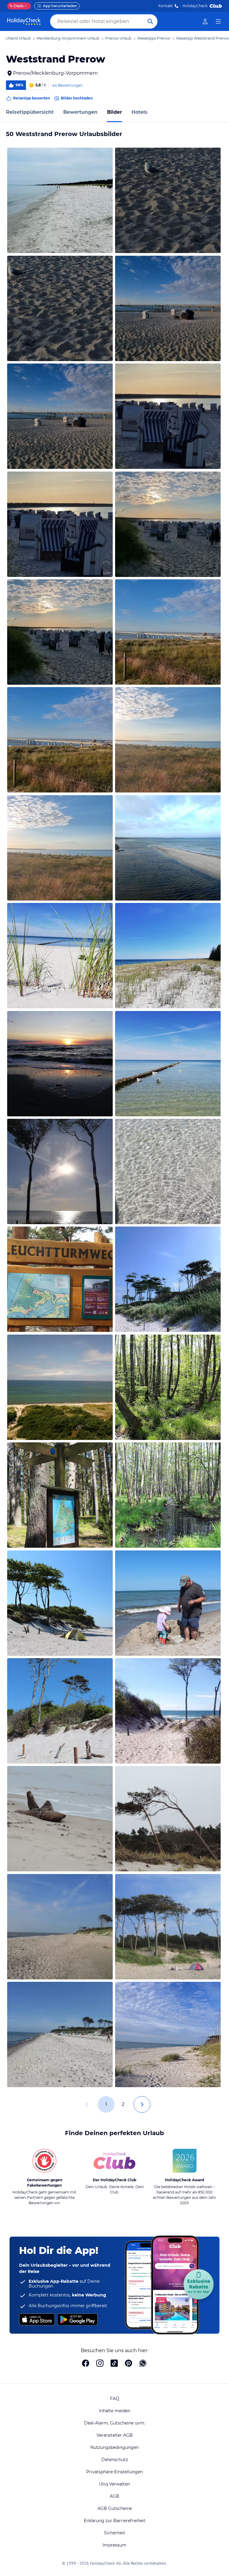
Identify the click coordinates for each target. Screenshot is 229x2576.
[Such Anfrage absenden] (150, 21)
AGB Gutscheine (115, 2508)
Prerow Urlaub (118, 38)
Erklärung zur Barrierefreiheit (115, 2521)
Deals (17, 6)
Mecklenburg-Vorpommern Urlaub (68, 38)
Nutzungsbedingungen (114, 2447)
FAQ (115, 2399)
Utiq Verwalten (114, 2484)
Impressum (114, 2545)
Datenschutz (115, 2460)
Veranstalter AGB (115, 2435)
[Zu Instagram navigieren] (100, 2364)
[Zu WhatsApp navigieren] (143, 2364)
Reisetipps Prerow (154, 38)
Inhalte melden (115, 2411)
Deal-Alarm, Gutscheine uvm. (115, 2423)
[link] (205, 21)
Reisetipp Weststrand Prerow (203, 38)
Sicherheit (115, 2533)
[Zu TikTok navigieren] (114, 2364)
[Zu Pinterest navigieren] (129, 2364)
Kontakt (166, 6)
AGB (114, 2496)
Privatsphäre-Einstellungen (114, 2472)
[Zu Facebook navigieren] (86, 2364)
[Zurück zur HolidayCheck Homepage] (24, 21)
